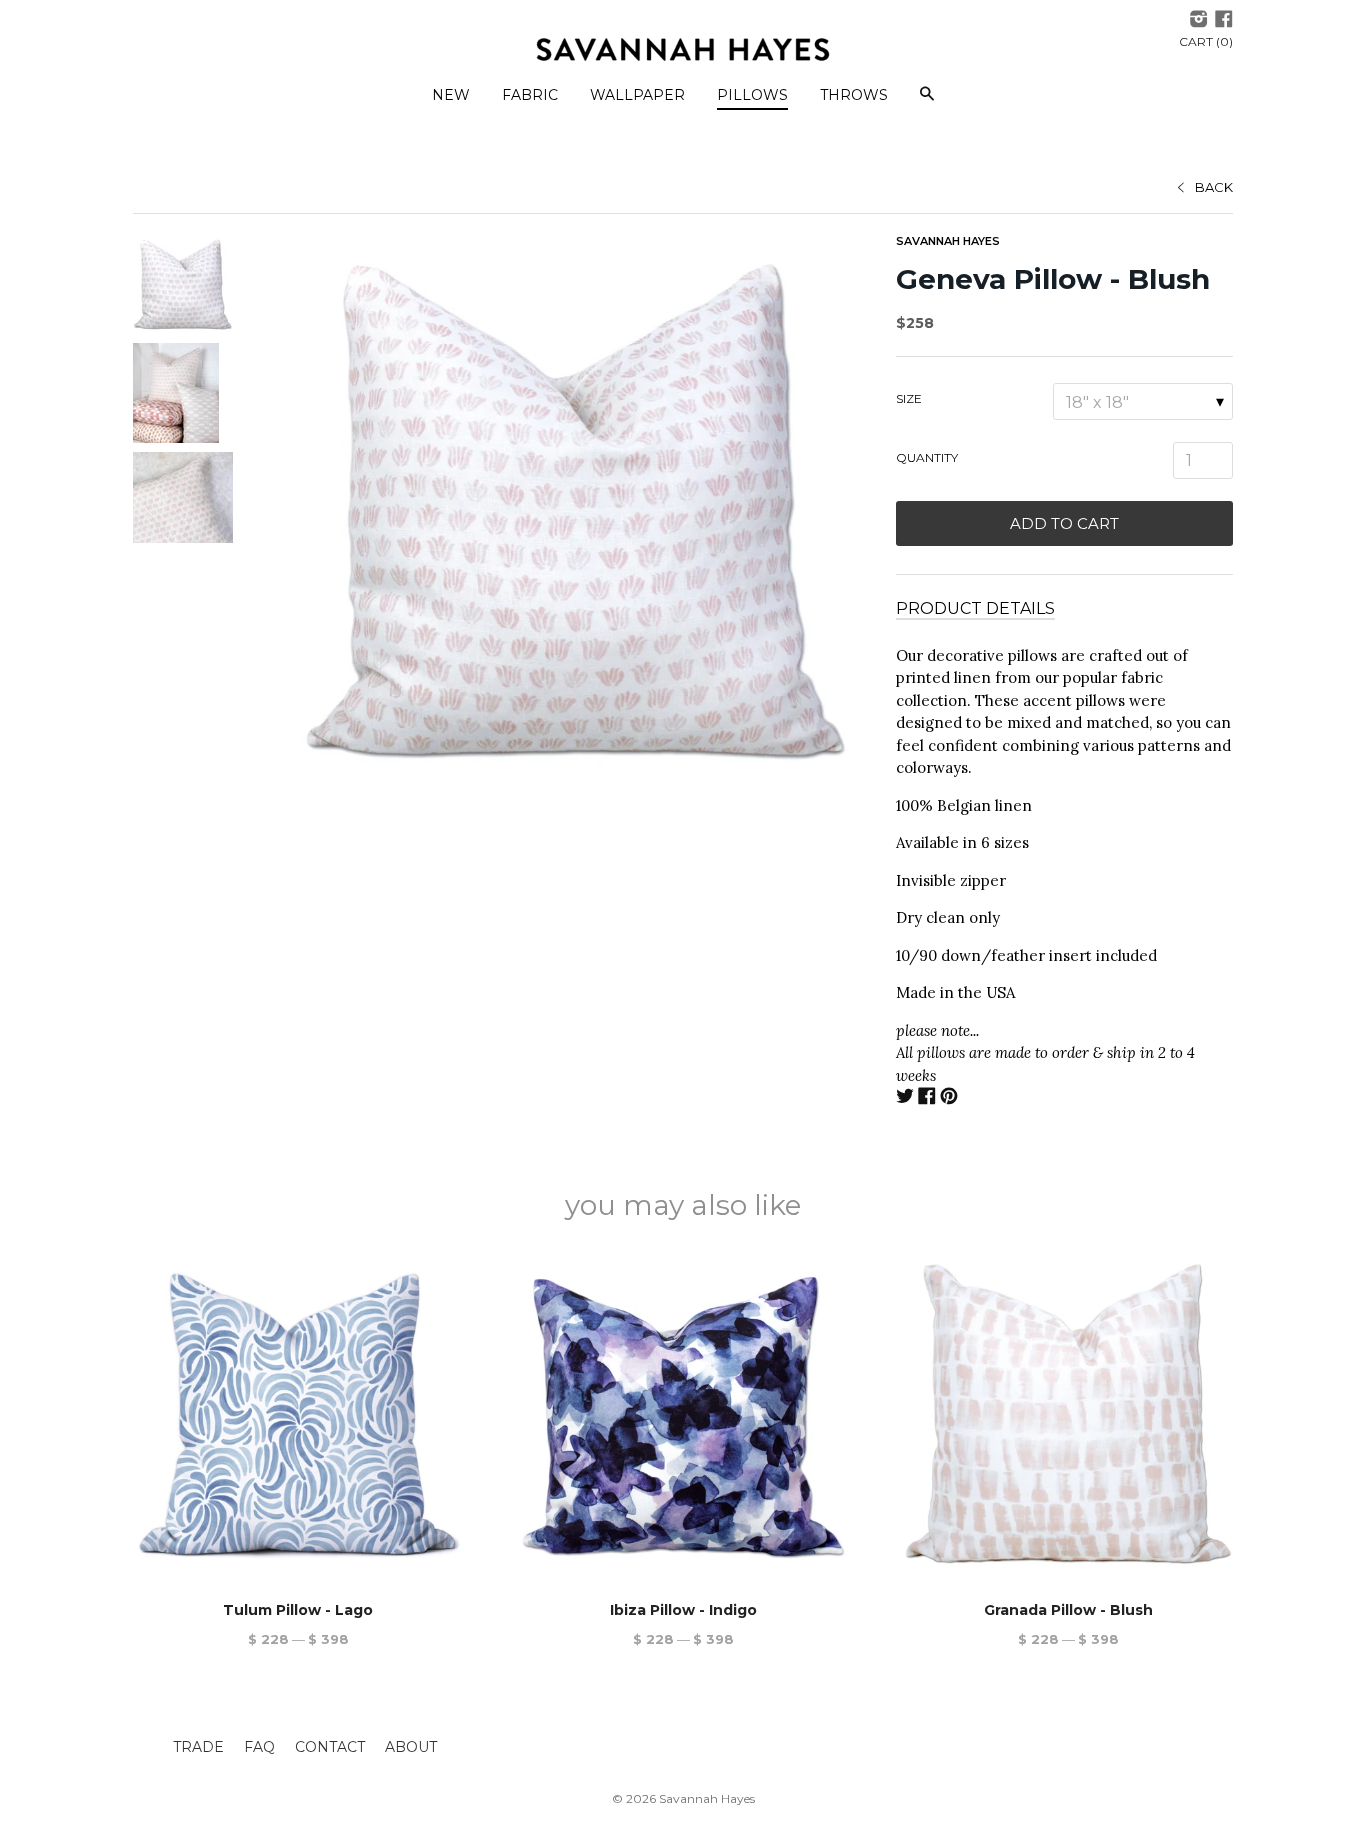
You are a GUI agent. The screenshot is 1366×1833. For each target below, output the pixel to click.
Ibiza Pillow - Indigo (683, 1610)
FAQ (259, 1747)
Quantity (927, 457)
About (411, 1747)
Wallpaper (637, 95)
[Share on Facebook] (927, 1098)
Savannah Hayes (948, 241)
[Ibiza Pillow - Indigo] (683, 1415)
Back (1214, 187)
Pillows (752, 95)
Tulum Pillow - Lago (298, 1610)
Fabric (530, 95)
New (451, 95)
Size (909, 398)
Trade (198, 1747)
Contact (330, 1747)
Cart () (1206, 41)
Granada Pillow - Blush (1068, 1610)
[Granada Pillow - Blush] (1068, 1415)
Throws (854, 95)
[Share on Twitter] (905, 1098)
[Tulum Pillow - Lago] (298, 1415)
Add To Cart (1064, 523)
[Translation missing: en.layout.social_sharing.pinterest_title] (949, 1098)
